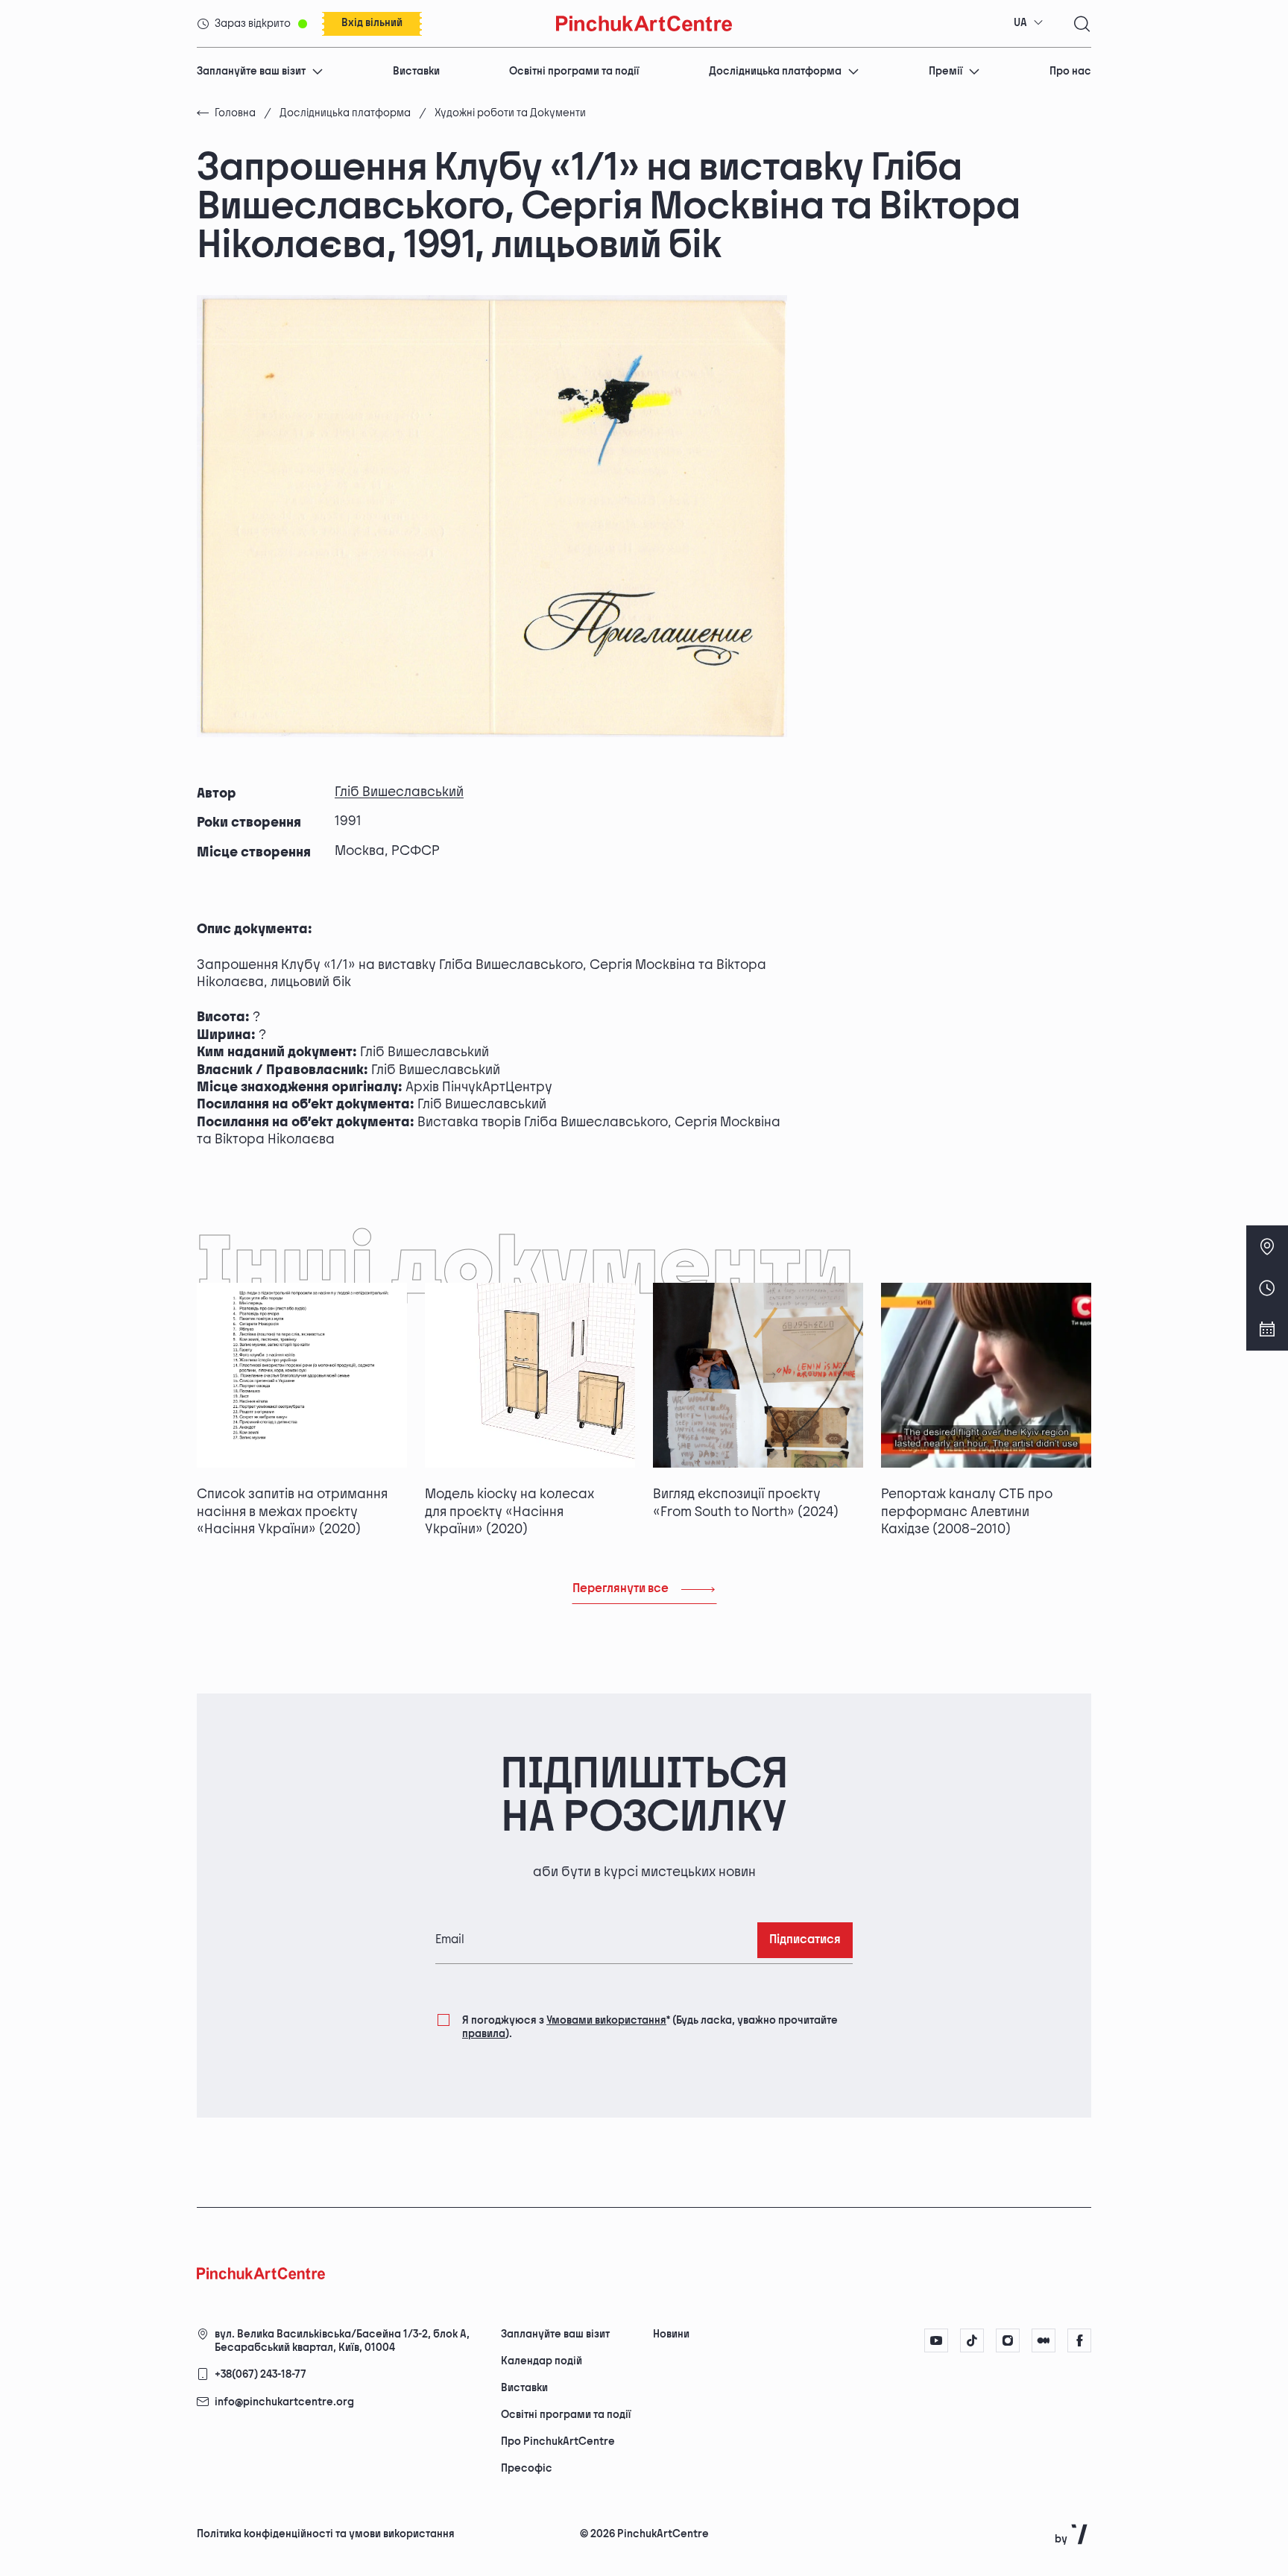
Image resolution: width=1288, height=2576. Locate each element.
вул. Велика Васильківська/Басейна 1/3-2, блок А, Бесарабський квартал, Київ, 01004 (342, 2341)
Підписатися (805, 1940)
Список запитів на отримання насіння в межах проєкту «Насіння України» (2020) (292, 1512)
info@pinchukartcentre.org (284, 2402)
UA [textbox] (1020, 23)
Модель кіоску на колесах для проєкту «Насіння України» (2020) (509, 1512)
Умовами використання (606, 2020)
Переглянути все (621, 1589)
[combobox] (1029, 23)
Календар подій (542, 2361)
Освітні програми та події (574, 71)
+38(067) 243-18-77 (261, 2374)
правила (484, 2034)
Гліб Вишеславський (399, 792)
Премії (946, 71)
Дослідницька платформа (775, 71)
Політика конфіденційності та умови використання (326, 2534)
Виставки (416, 71)
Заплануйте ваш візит (251, 71)
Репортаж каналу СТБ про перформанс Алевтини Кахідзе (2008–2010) (967, 1512)
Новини (671, 2334)
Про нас (1070, 71)
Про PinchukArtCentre (558, 2441)
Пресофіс (527, 2468)
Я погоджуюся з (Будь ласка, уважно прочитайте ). (650, 2027)
